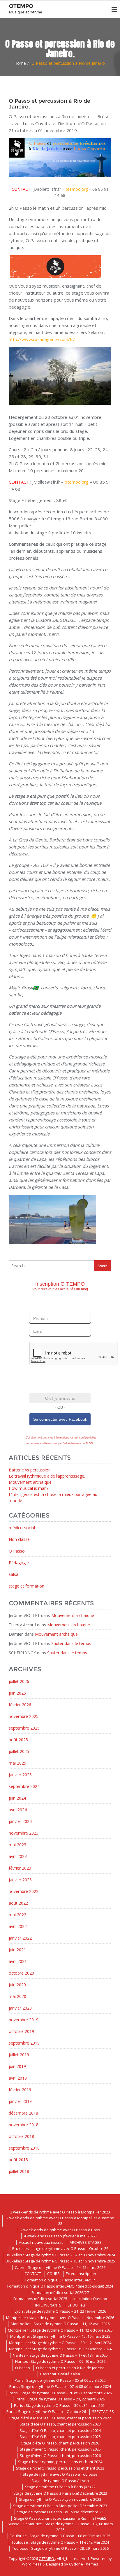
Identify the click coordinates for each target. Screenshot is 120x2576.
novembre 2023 (24, 1833)
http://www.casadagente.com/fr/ (42, 339)
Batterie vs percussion (30, 1470)
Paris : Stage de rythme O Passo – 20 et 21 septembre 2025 (60, 2393)
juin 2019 (17, 2066)
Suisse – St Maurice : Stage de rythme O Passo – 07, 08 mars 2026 (60, 2527)
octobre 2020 (21, 1973)
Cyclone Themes (84, 2564)
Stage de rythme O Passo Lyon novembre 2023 (60, 2499)
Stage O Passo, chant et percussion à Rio (50, 2518)
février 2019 (20, 2090)
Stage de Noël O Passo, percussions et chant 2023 (60, 2468)
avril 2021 (18, 1961)
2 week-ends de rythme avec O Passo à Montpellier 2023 (60, 2212)
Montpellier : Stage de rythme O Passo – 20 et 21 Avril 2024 (60, 2343)
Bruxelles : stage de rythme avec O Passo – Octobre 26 (60, 2248)
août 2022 (18, 1903)
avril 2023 (18, 1856)
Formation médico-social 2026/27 (60, 2292)
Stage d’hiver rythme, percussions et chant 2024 (60, 2462)
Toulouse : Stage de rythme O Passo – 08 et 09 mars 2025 (60, 2536)
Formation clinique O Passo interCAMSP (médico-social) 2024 (60, 2286)
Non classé (19, 1539)
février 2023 (20, 1868)
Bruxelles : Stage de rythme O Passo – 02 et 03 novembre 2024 (60, 2255)
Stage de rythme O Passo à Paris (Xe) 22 (60, 2487)
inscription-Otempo (90, 2299)
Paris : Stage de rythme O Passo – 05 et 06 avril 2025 (60, 2380)
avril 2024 (18, 1810)
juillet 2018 (19, 2171)
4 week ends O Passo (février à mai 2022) (60, 2236)
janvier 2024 (20, 1821)
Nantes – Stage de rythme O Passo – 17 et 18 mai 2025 (60, 2355)
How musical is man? (29, 1488)
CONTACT (33, 2274)
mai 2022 (17, 1915)
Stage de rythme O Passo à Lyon (60, 2481)
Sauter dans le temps (71, 1643)
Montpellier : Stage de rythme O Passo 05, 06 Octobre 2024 (60, 2349)
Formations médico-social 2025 (40, 2299)
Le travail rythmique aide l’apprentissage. (47, 1476)
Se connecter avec (60, 1419)
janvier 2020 (20, 2008)
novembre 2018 (24, 2125)
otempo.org (77, 189)
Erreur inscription (81, 2274)
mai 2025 (17, 1763)
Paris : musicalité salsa (60, 2374)
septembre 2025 (24, 1728)
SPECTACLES (103, 2411)
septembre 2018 (24, 2148)
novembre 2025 (24, 1716)
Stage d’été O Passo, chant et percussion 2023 (60, 2424)
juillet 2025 (19, 1751)
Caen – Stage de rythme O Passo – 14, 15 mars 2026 (60, 2267)
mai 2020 (17, 1996)
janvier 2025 (20, 1775)
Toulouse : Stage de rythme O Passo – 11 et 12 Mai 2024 (60, 2542)
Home (20, 63)
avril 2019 (18, 2078)
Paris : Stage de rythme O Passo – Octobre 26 (46, 2411)
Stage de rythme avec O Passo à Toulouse (60, 2474)
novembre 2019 (24, 2020)
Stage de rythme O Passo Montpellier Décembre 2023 (60, 2506)
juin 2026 (17, 1693)
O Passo (17, 1551)
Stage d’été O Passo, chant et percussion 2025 (60, 2437)
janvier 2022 (20, 1938)
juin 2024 (17, 1798)
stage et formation (27, 1586)
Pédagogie (19, 1563)
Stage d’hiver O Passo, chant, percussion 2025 (60, 2449)
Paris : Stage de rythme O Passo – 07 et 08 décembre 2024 (60, 2386)
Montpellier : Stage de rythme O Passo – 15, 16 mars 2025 (60, 2336)
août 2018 (18, 2160)
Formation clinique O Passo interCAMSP (60, 2280)
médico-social (22, 1528)
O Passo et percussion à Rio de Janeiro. (71, 2368)
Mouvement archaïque (30, 1482)
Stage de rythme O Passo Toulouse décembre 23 (60, 2512)
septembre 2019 (24, 2043)
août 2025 (18, 1740)
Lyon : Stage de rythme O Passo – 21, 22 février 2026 (60, 2311)
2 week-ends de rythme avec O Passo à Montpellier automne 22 (60, 2221)
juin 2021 (17, 1950)
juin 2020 (17, 1985)
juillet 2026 (19, 1681)
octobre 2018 (21, 2136)
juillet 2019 (19, 2055)
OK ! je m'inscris (60, 1398)
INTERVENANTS (48, 2305)
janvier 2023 (20, 1880)
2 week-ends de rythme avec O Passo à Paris (60, 2230)
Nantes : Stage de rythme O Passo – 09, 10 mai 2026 (60, 2361)
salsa (14, 1574)
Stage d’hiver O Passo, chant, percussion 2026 (60, 2456)
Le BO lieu (76, 2305)
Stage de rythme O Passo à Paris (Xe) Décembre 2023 (60, 2493)
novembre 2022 (24, 1891)
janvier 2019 (20, 2101)
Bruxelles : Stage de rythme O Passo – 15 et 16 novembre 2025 (60, 2261)
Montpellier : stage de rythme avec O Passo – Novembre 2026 (60, 2318)
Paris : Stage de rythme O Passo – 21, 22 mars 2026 (60, 2399)
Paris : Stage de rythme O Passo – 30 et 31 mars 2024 (60, 2405)
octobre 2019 (21, 2031)
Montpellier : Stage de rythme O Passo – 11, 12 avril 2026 (60, 2324)
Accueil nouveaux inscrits (41, 2242)
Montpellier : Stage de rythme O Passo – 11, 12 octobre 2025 (60, 2330)
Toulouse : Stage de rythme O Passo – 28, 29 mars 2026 (60, 2548)
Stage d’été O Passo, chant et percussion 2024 (60, 2430)
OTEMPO (47, 2558)
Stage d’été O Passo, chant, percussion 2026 (60, 2443)
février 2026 (20, 1705)
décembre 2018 (23, 2113)
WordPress (32, 2564)
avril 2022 (18, 1926)
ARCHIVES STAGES (86, 2242)
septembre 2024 (24, 1786)
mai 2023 (17, 1845)
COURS (53, 2274)
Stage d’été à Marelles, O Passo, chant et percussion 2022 (60, 2418)
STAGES (99, 2518)
